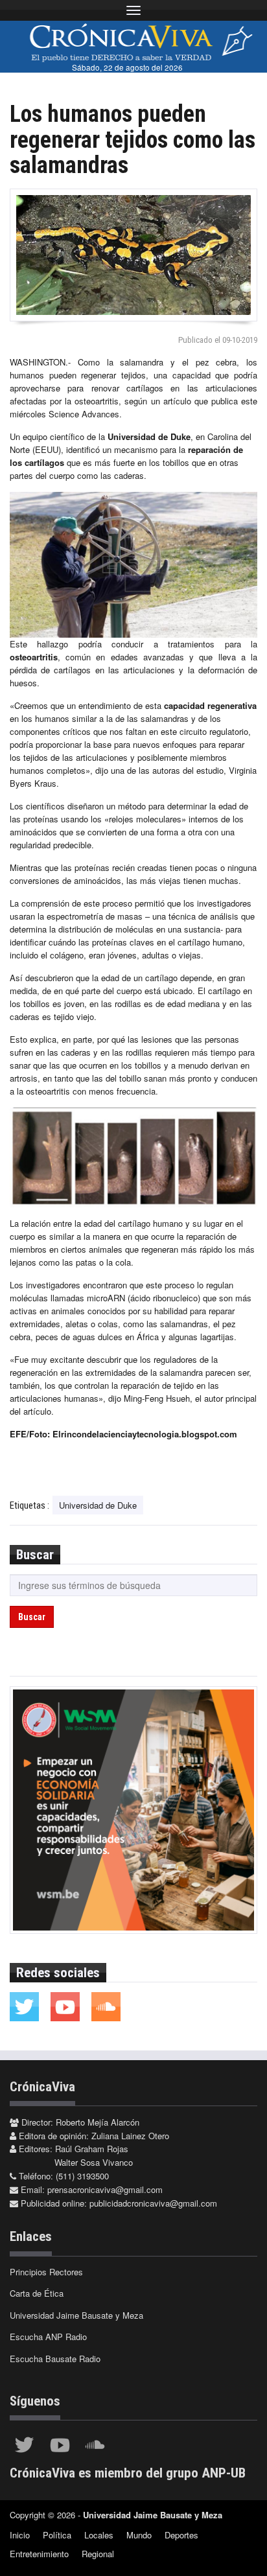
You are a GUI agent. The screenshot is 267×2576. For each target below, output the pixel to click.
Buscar (32, 1617)
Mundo (139, 2535)
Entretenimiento (39, 2554)
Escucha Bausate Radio (55, 2359)
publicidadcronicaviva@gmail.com (153, 2203)
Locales (99, 2535)
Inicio (20, 2535)
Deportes (181, 2535)
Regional (98, 2554)
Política (57, 2535)
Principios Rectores (46, 2272)
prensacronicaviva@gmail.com (105, 2189)
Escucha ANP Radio (48, 2337)
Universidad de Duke (98, 1505)
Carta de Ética (37, 2293)
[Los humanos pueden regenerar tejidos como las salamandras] (133, 255)
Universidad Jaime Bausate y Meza (76, 2315)
